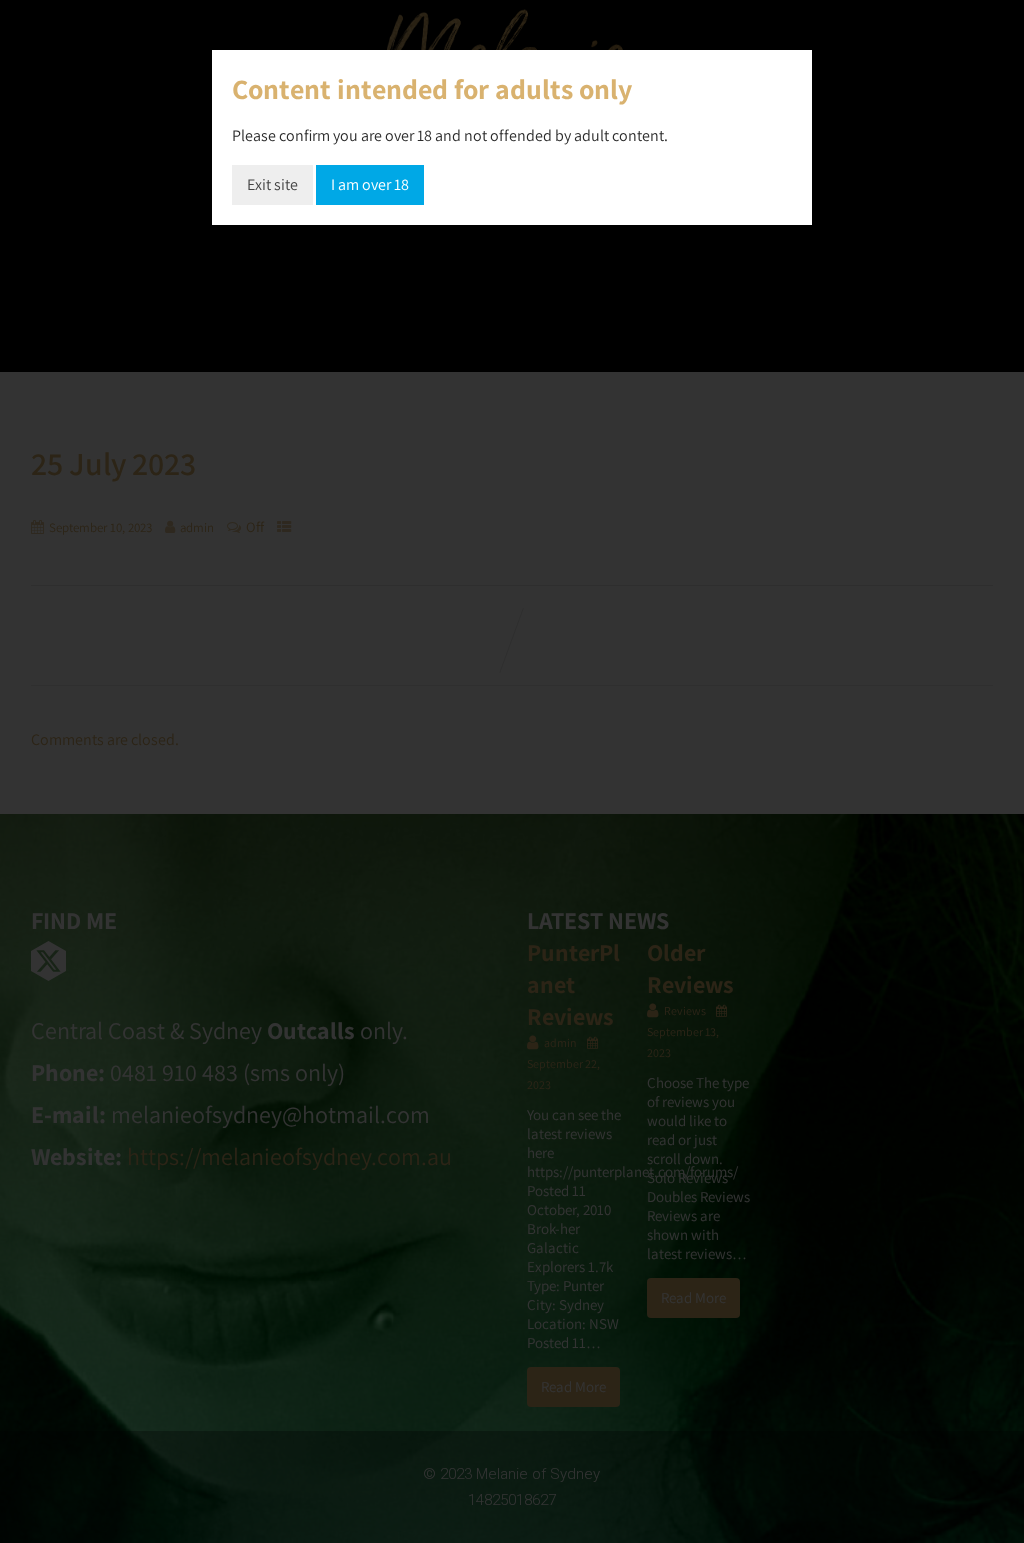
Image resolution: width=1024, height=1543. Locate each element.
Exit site (272, 184)
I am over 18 (370, 184)
